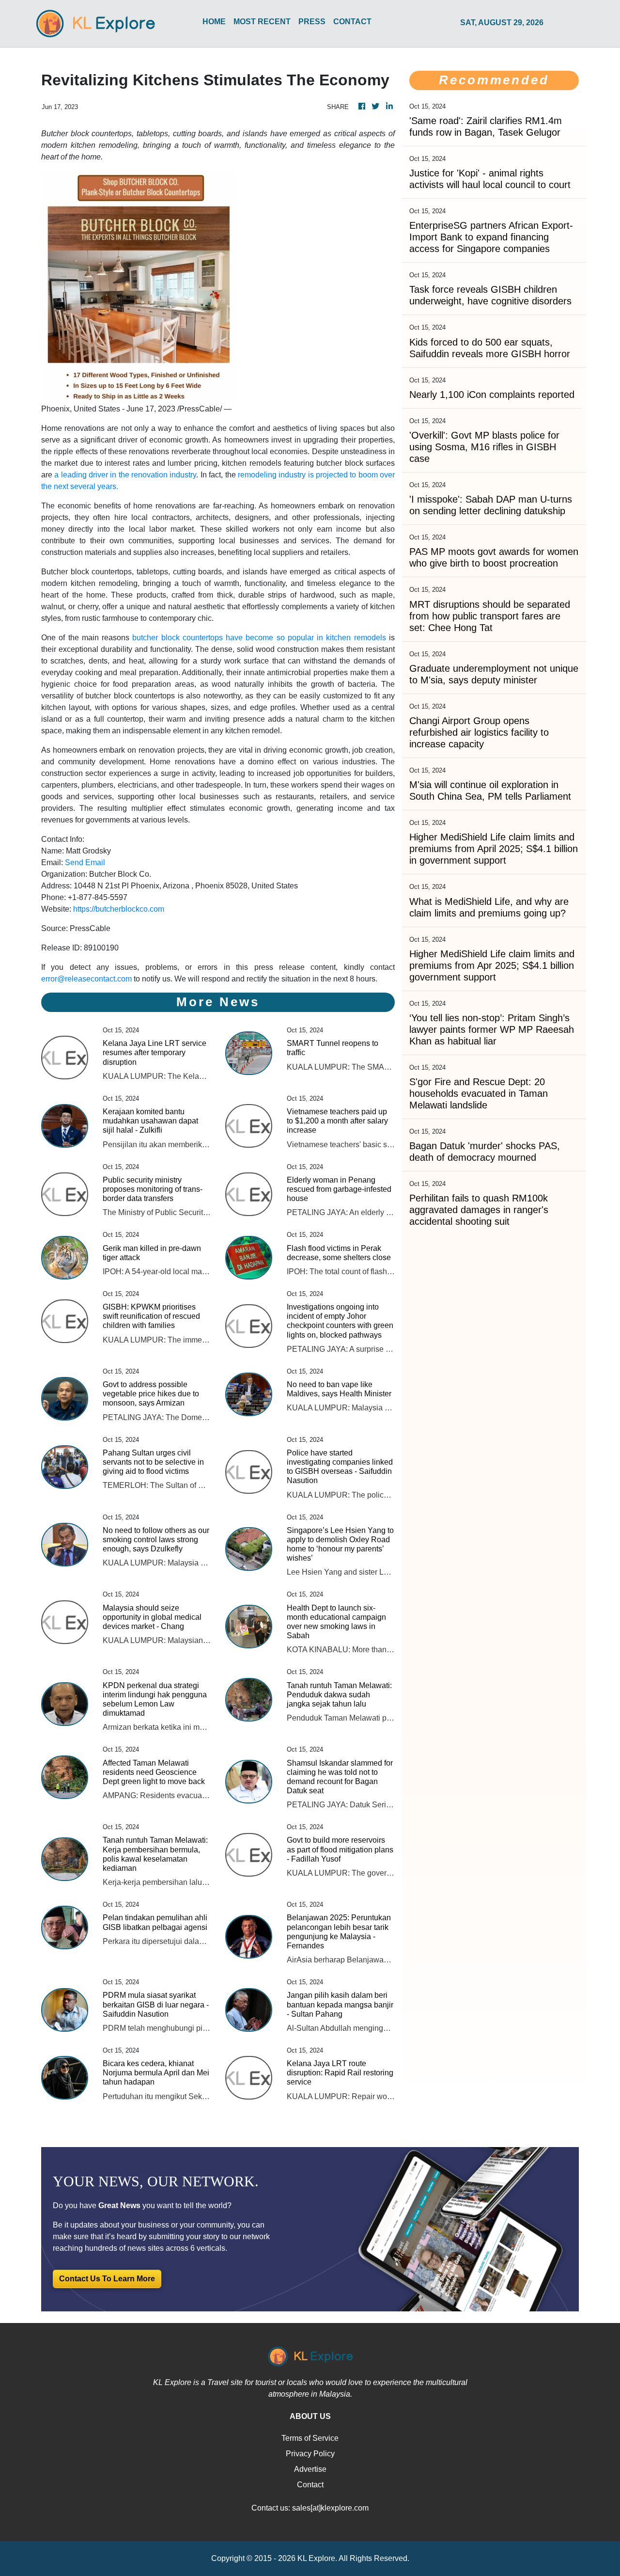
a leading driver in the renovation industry (125, 475)
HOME (214, 22)
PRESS (312, 22)
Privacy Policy (310, 2454)
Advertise (310, 2469)
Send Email (85, 862)
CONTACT (352, 22)
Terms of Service (310, 2438)
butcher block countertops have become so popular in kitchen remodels (259, 638)
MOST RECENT (262, 22)
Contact (310, 2485)
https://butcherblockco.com (119, 909)
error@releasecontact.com (86, 979)
